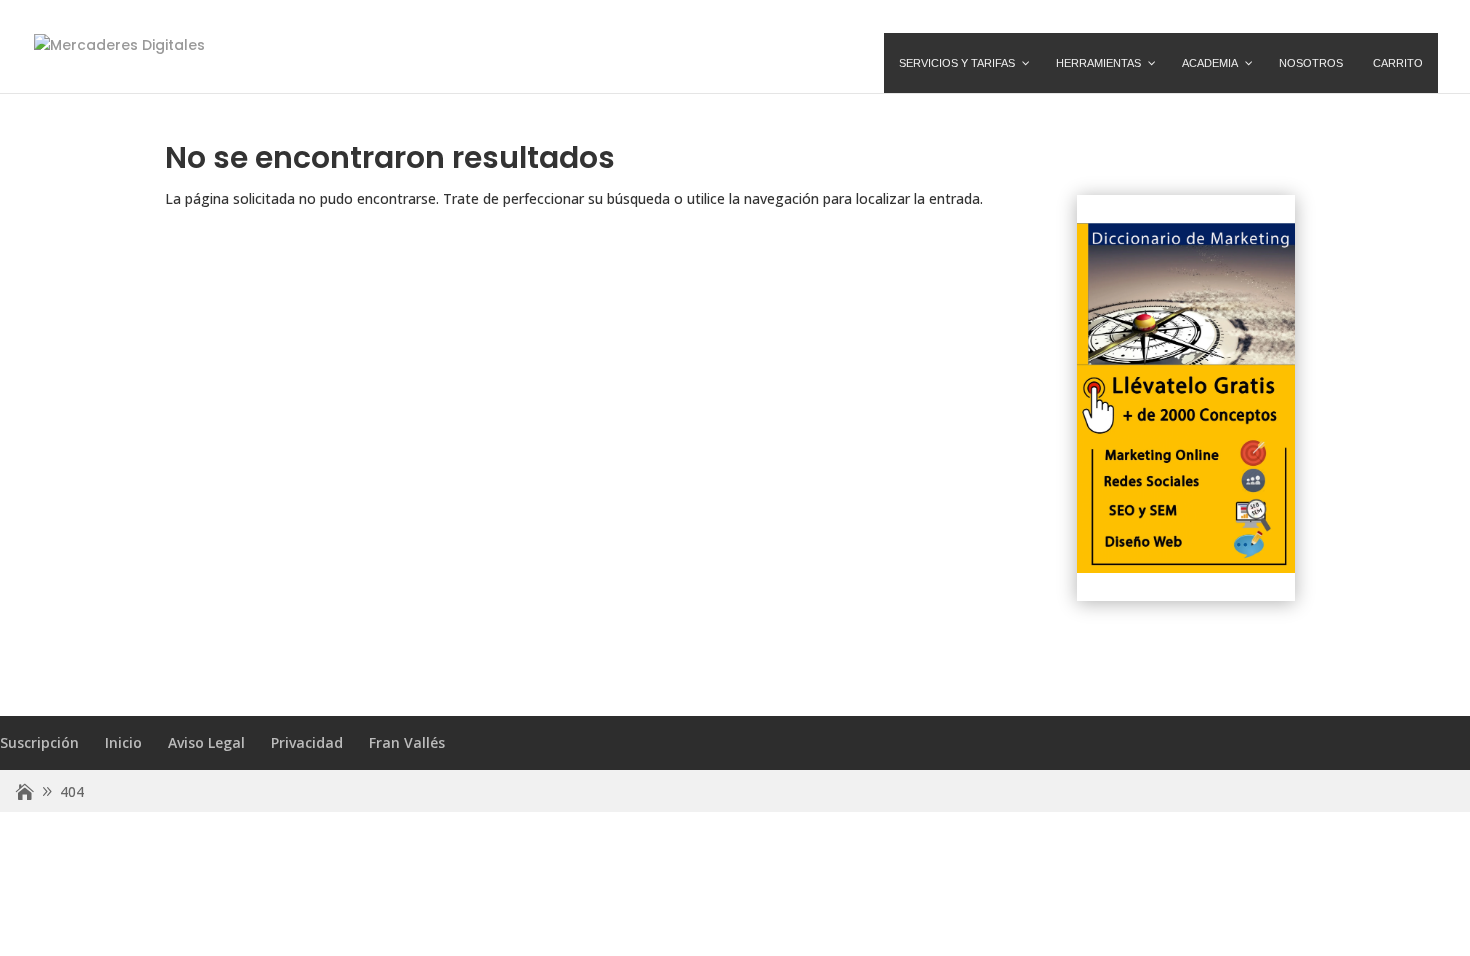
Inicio (123, 742)
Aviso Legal (206, 742)
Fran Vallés (407, 742)
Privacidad (307, 742)
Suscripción (39, 742)
